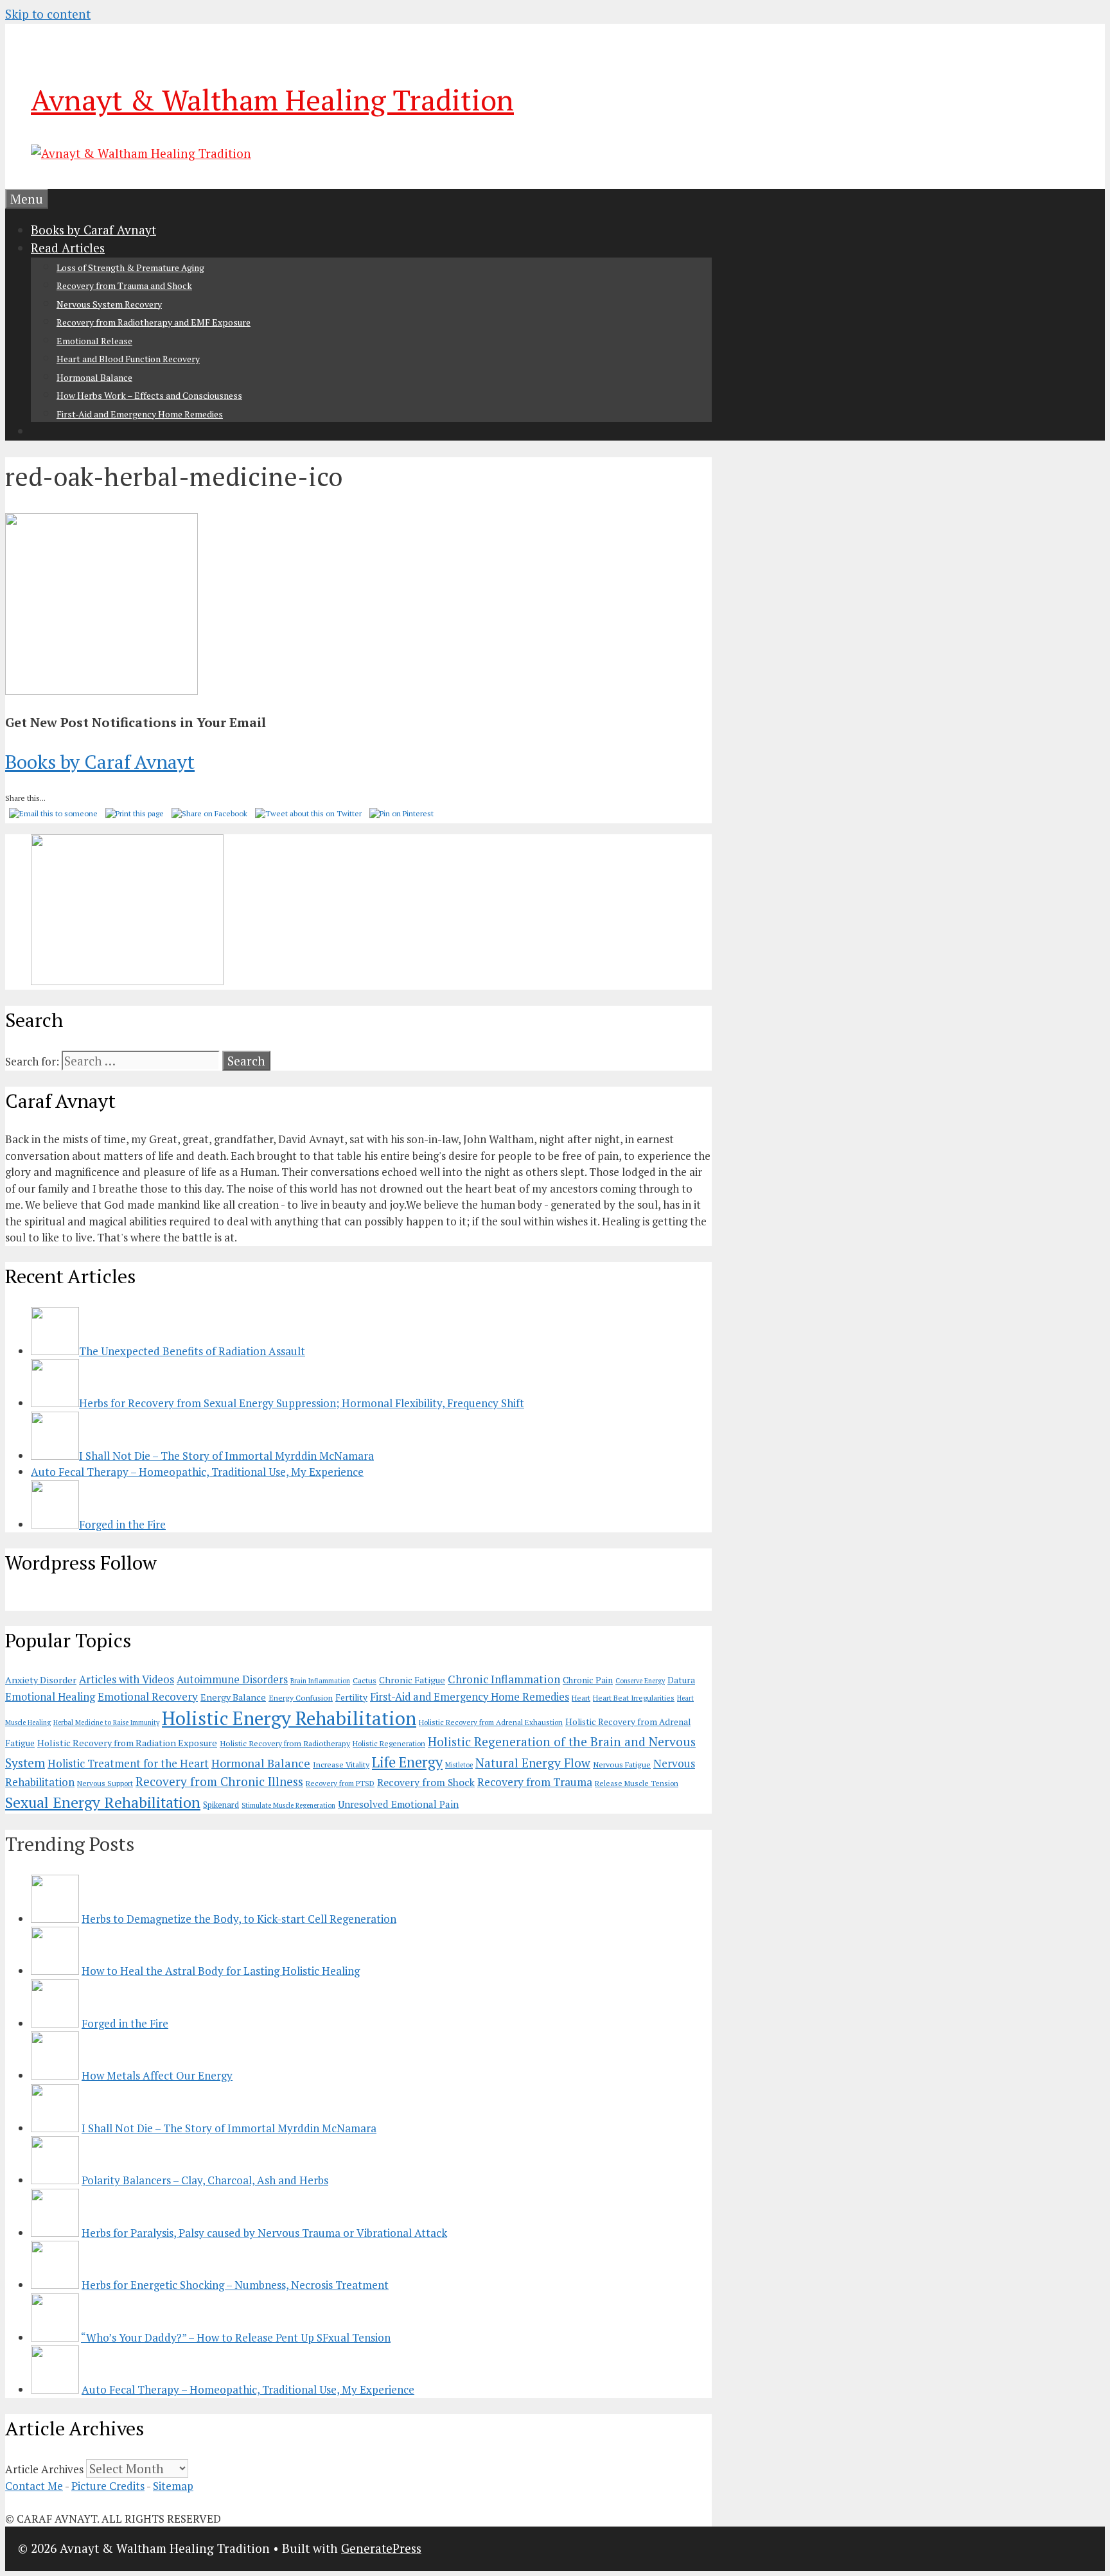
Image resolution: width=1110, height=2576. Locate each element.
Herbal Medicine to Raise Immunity (106, 1722)
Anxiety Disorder (41, 1680)
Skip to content (48, 14)
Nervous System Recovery (109, 304)
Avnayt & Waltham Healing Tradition (272, 100)
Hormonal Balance (94, 377)
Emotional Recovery (148, 1696)
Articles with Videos (127, 1679)
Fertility (351, 1697)
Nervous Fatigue (622, 1765)
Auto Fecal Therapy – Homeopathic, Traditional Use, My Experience (248, 2389)
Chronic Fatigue (412, 1680)
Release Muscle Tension (637, 1783)
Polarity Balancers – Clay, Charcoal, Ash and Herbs (205, 2180)
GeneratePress (381, 2548)
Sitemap (173, 2486)
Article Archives (44, 2469)
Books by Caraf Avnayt (93, 230)
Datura (681, 1680)
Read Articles (68, 248)
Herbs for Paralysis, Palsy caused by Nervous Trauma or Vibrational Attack (264, 2233)
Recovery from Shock (426, 1783)
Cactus (365, 1680)
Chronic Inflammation (504, 1679)
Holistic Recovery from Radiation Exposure (127, 1743)
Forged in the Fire (125, 2023)
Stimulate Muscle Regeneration (288, 1805)
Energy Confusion (301, 1698)
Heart (581, 1698)
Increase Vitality (341, 1765)
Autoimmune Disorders (232, 1679)
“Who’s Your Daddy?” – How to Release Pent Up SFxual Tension (236, 2337)
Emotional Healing (50, 1697)
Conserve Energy (640, 1681)
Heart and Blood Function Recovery (128, 359)
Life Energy (407, 1762)
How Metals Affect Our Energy (157, 2075)
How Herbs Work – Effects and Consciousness (149, 395)
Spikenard (221, 1805)
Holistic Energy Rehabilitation (289, 1718)
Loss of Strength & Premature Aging (130, 267)
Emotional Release (94, 341)
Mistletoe (459, 1765)
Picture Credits (108, 2486)
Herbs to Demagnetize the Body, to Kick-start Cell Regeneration (239, 1919)
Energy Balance (233, 1697)
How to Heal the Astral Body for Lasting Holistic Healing (221, 1971)
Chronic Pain (588, 1680)
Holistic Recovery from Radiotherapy (285, 1743)
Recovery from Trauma (535, 1782)
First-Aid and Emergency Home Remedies (140, 414)
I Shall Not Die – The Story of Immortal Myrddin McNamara (229, 2128)
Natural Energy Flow (533, 1763)
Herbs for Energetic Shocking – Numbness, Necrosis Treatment (235, 2285)
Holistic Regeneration (389, 1743)
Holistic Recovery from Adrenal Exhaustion (491, 1722)
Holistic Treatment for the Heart (128, 1763)
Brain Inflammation (320, 1681)
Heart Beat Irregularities (634, 1698)
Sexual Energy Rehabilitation (103, 1802)
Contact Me (34, 2486)
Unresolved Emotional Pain (398, 1804)
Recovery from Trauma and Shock (124, 285)
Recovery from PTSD (340, 1783)
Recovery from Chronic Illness (219, 1781)
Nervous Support (105, 1783)
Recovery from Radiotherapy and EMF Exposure (154, 322)
